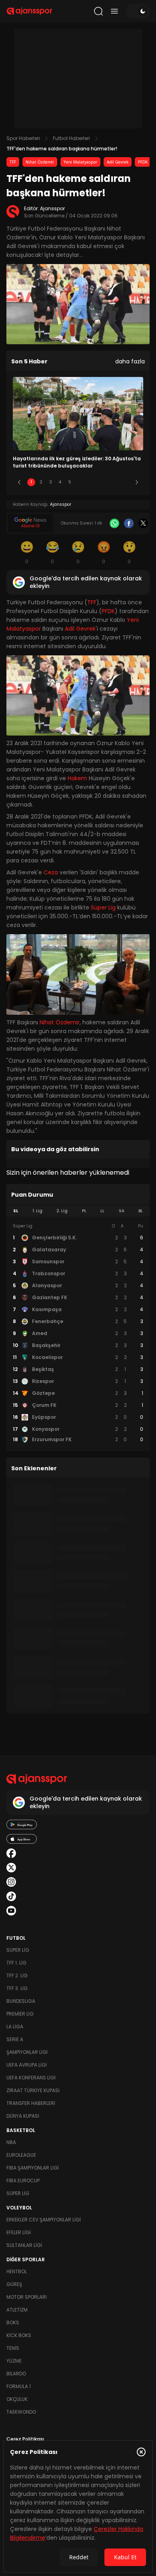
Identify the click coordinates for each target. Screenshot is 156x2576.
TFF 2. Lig (17, 1975)
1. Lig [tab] (37, 1211)
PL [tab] (84, 1211)
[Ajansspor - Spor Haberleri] (29, 11)
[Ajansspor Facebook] (11, 1853)
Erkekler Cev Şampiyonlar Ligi (44, 2220)
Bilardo (16, 2374)
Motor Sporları (27, 2297)
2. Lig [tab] (62, 1211)
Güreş (14, 2284)
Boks (13, 2323)
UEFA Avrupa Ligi (27, 2065)
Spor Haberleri (23, 138)
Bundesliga (21, 2001)
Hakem (77, 778)
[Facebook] (129, 523)
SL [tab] (16, 1211)
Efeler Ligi (19, 2232)
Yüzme (14, 2361)
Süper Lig (103, 907)
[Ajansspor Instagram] (11, 1882)
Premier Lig (20, 2014)
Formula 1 (19, 2386)
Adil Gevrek (118, 162)
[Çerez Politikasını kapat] (141, 2452)
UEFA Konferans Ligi (31, 2078)
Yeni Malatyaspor (80, 162)
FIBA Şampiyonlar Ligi (33, 2168)
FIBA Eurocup (23, 2181)
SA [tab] (122, 1211)
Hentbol (17, 2271)
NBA (11, 2142)
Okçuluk (17, 2399)
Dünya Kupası (23, 2116)
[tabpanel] (78, 1333)
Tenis (13, 2348)
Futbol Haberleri (71, 138)
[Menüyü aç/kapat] (114, 11)
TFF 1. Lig (16, 1963)
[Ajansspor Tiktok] (11, 1896)
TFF (13, 162)
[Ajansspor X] (11, 1868)
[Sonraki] (137, 482)
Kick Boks (19, 2335)
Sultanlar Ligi (24, 2245)
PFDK (143, 162)
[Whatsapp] (114, 523)
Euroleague (21, 2155)
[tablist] (78, 1211)
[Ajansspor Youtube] (11, 1911)
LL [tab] (102, 1211)
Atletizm (17, 2310)
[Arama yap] (98, 11)
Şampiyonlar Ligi (27, 2052)
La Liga (15, 2027)
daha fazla (130, 361)
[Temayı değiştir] (138, 11)
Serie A (15, 2039)
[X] (143, 523)
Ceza (51, 872)
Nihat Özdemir (40, 162)
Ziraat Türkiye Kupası (33, 2090)
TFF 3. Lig (17, 1988)
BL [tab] (141, 1211)
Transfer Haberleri (31, 2103)
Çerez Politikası (25, 2439)
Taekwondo (21, 2412)
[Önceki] (19, 482)
